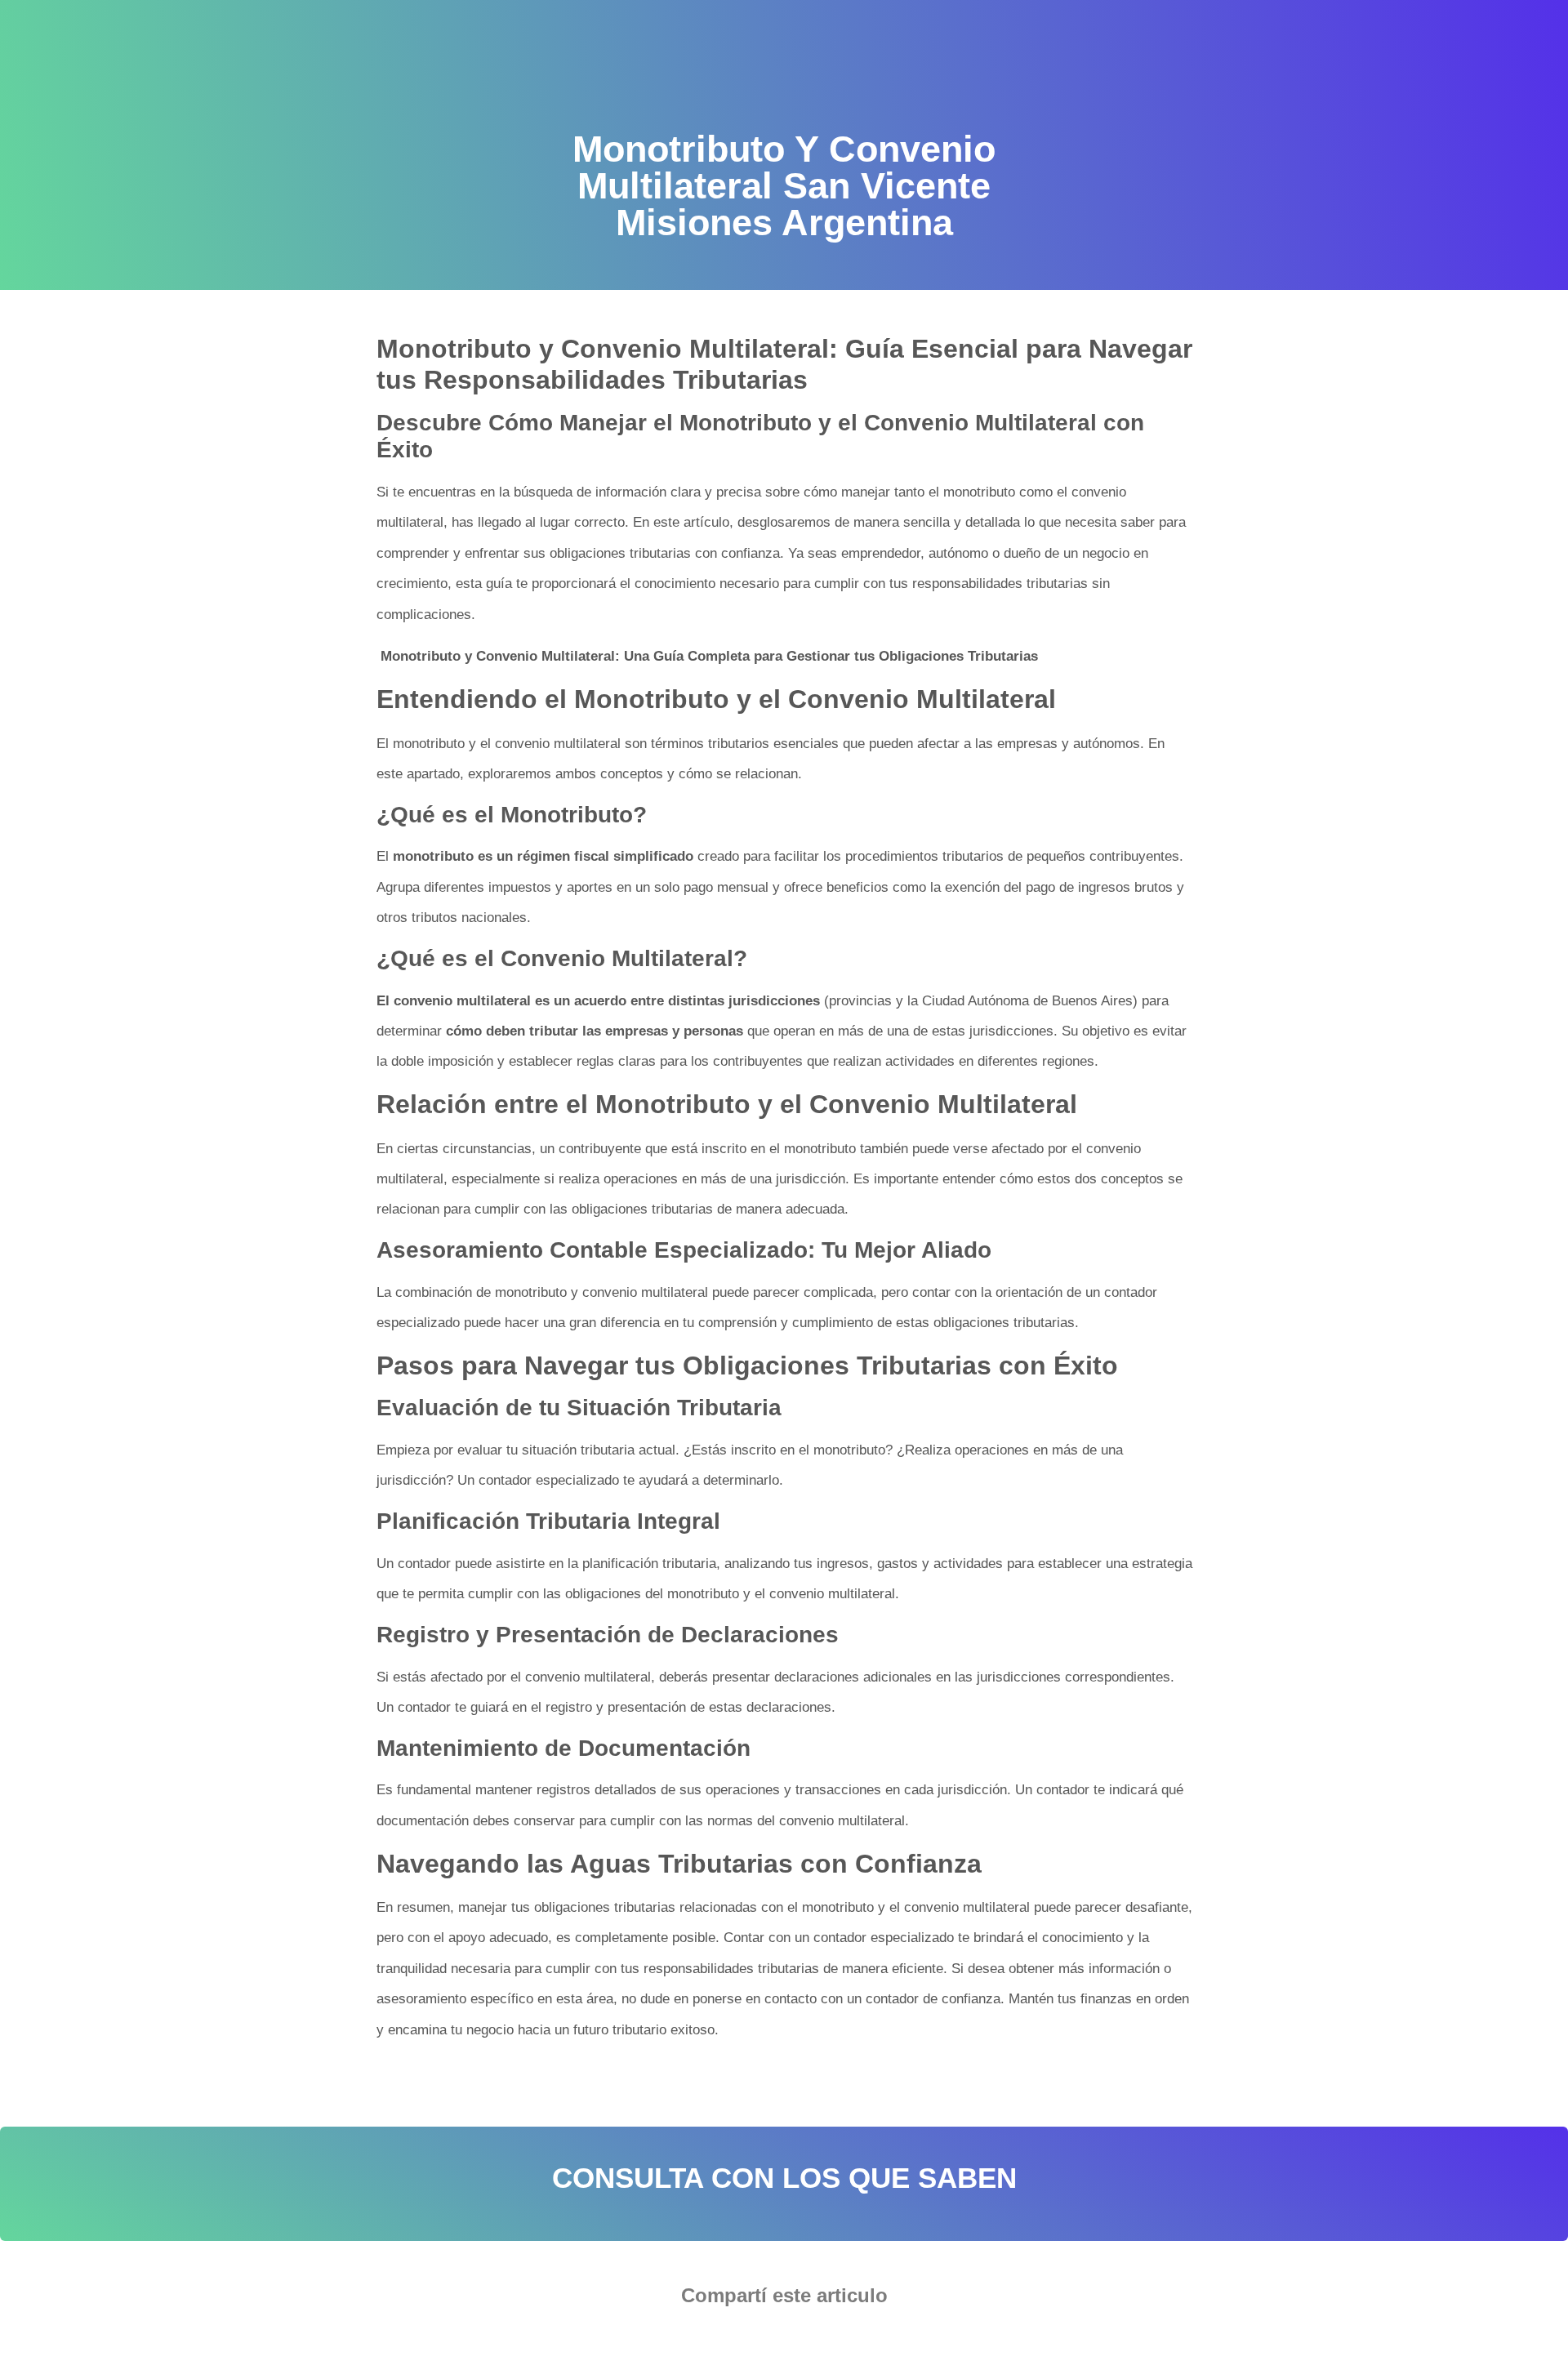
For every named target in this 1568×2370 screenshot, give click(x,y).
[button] (735, 2341)
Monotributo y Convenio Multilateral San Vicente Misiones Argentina (582, 2081)
